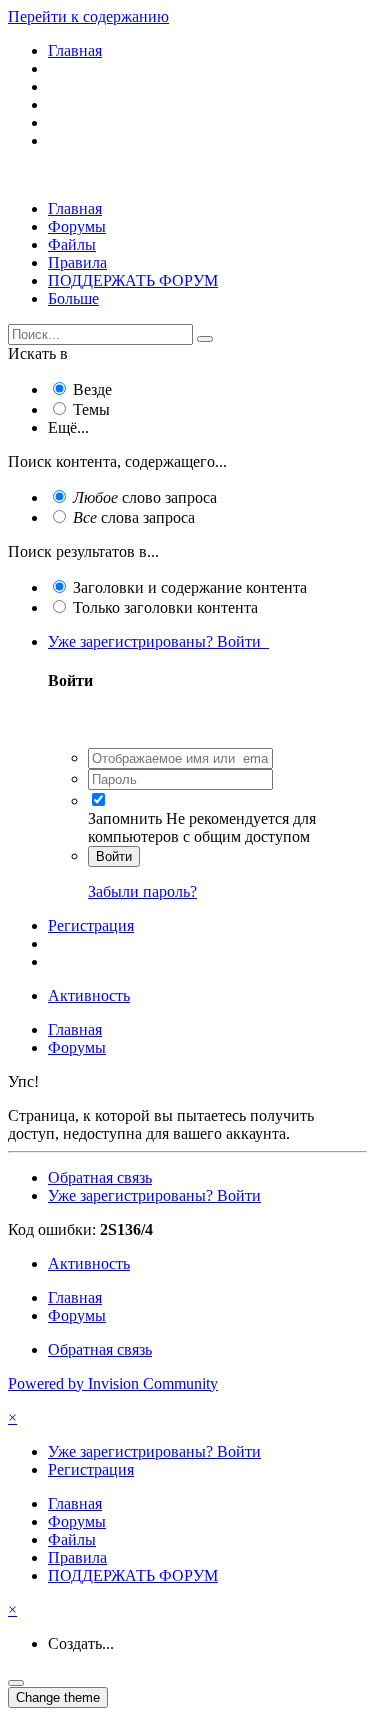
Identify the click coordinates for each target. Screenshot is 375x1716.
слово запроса (145, 497)
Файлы (72, 244)
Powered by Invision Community (113, 1383)
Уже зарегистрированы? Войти (158, 641)
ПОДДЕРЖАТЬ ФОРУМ (133, 280)
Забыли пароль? (142, 891)
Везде (92, 389)
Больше (73, 298)
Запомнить (125, 818)
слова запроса (134, 517)
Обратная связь (100, 1177)
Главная (75, 208)
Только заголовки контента (165, 607)
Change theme (58, 1697)
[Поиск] (205, 339)
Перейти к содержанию (88, 16)
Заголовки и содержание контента (190, 587)
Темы (91, 409)
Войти (114, 856)
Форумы (77, 226)
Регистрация (91, 925)
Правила (77, 262)
